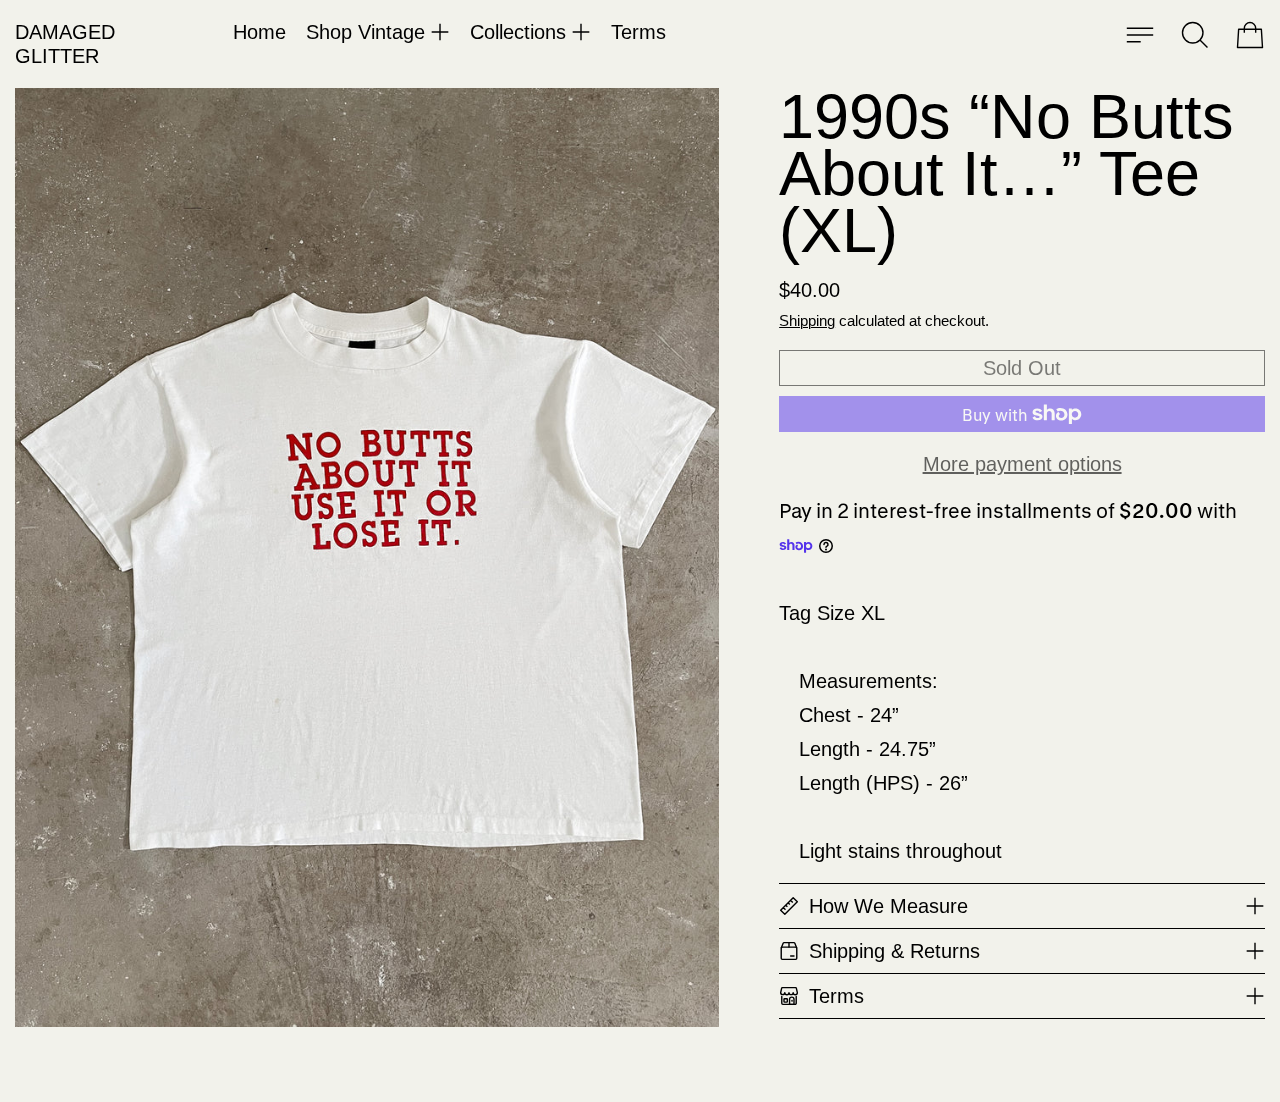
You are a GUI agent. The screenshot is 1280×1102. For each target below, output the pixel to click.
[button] (1195, 35)
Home (259, 32)
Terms (638, 32)
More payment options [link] (1022, 464)
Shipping (807, 320)
